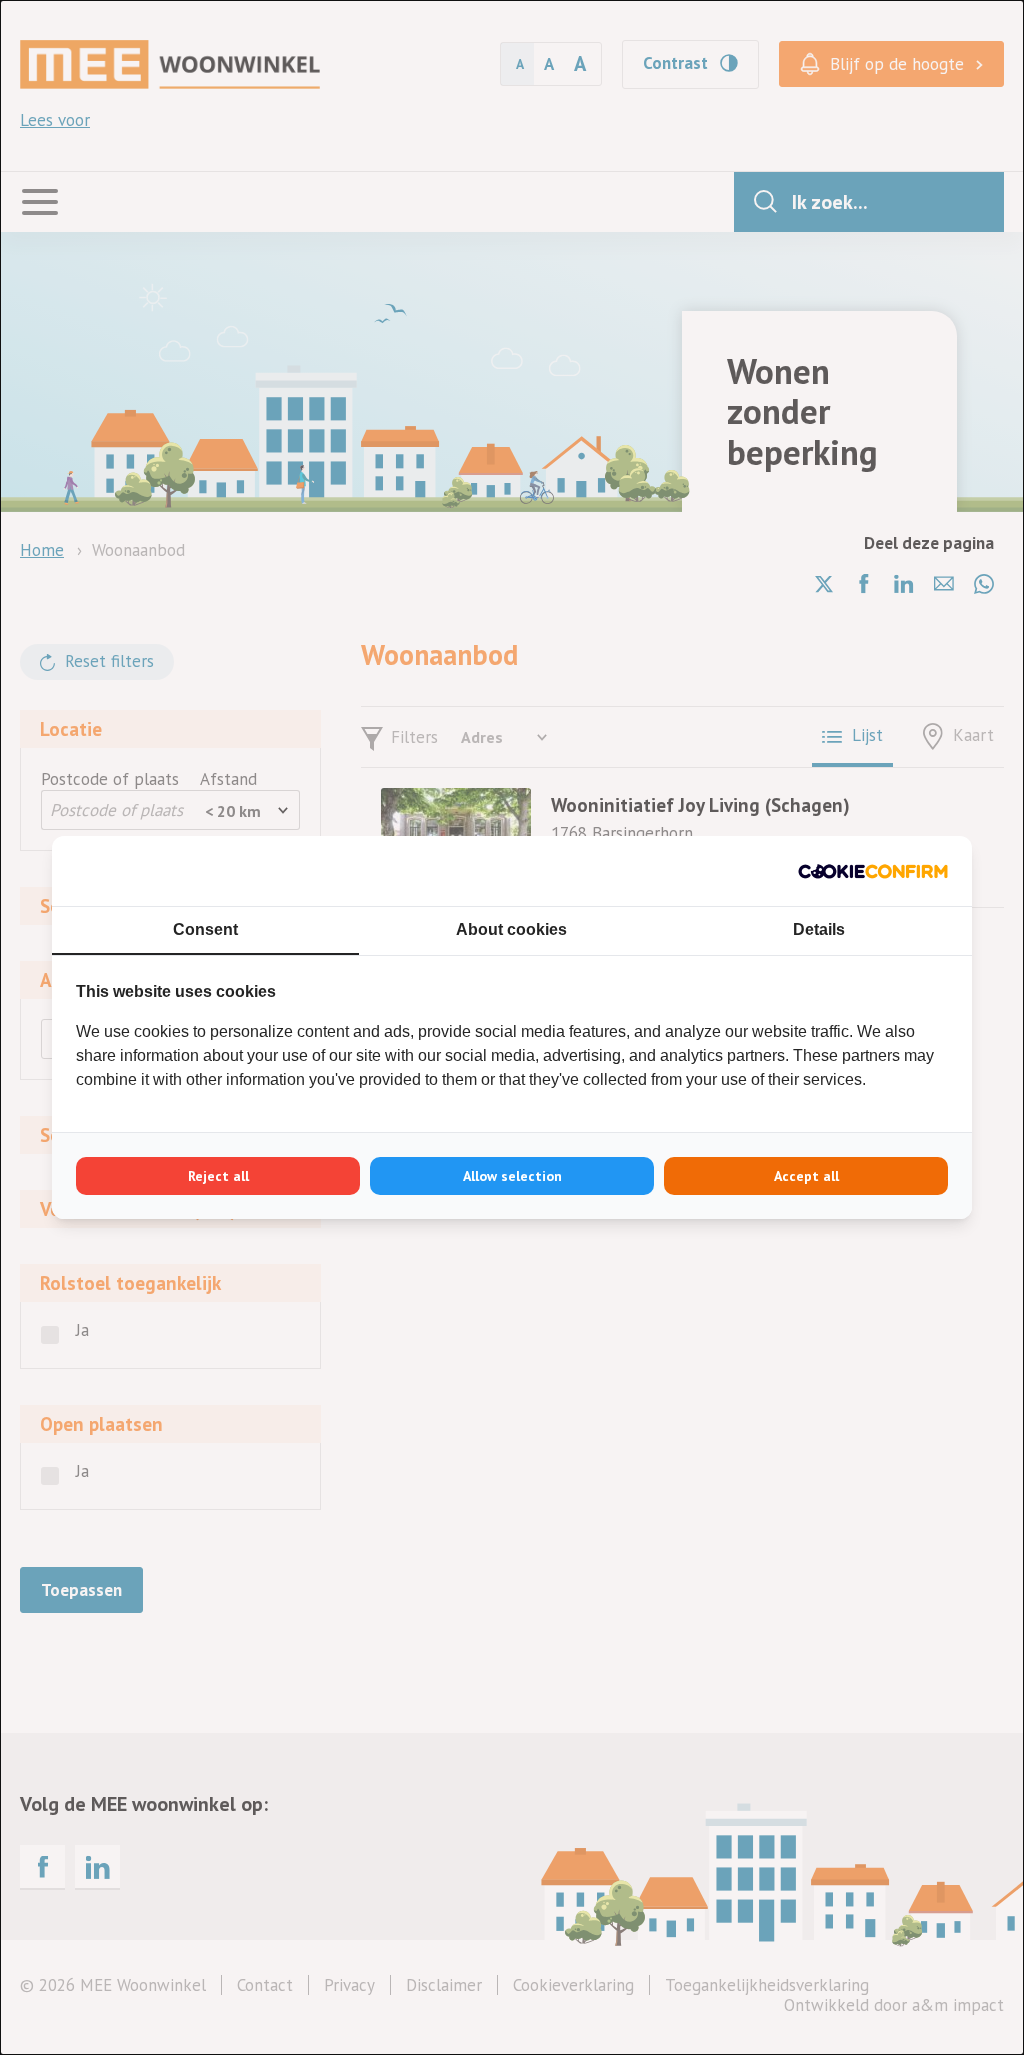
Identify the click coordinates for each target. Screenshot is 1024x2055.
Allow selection (512, 1176)
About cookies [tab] (511, 929)
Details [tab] (819, 929)
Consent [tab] (205, 929)
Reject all (218, 1176)
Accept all (806, 1176)
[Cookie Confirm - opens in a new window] (873, 871)
